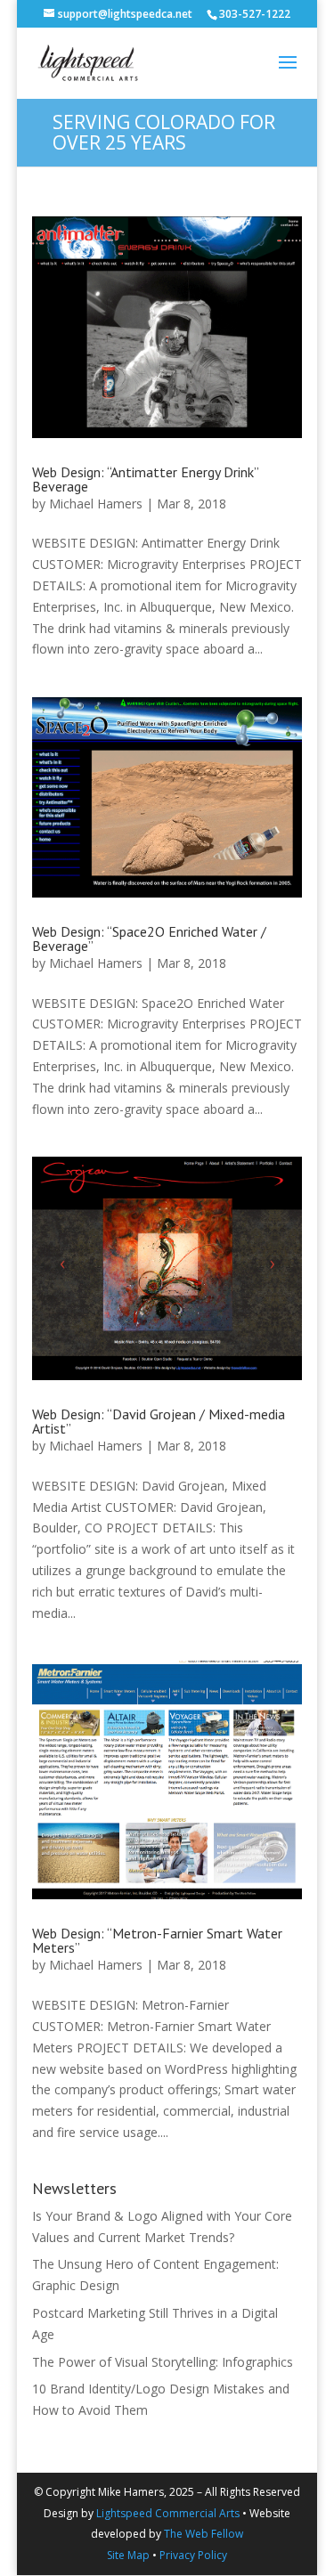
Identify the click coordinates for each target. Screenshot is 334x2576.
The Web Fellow (204, 2534)
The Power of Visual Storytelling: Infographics (163, 2362)
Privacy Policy (193, 2555)
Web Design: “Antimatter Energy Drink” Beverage (145, 479)
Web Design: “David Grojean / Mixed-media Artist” (159, 1421)
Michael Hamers (96, 504)
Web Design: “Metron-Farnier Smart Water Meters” (157, 1940)
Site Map (128, 2555)
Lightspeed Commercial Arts (168, 2513)
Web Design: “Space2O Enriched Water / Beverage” (149, 939)
